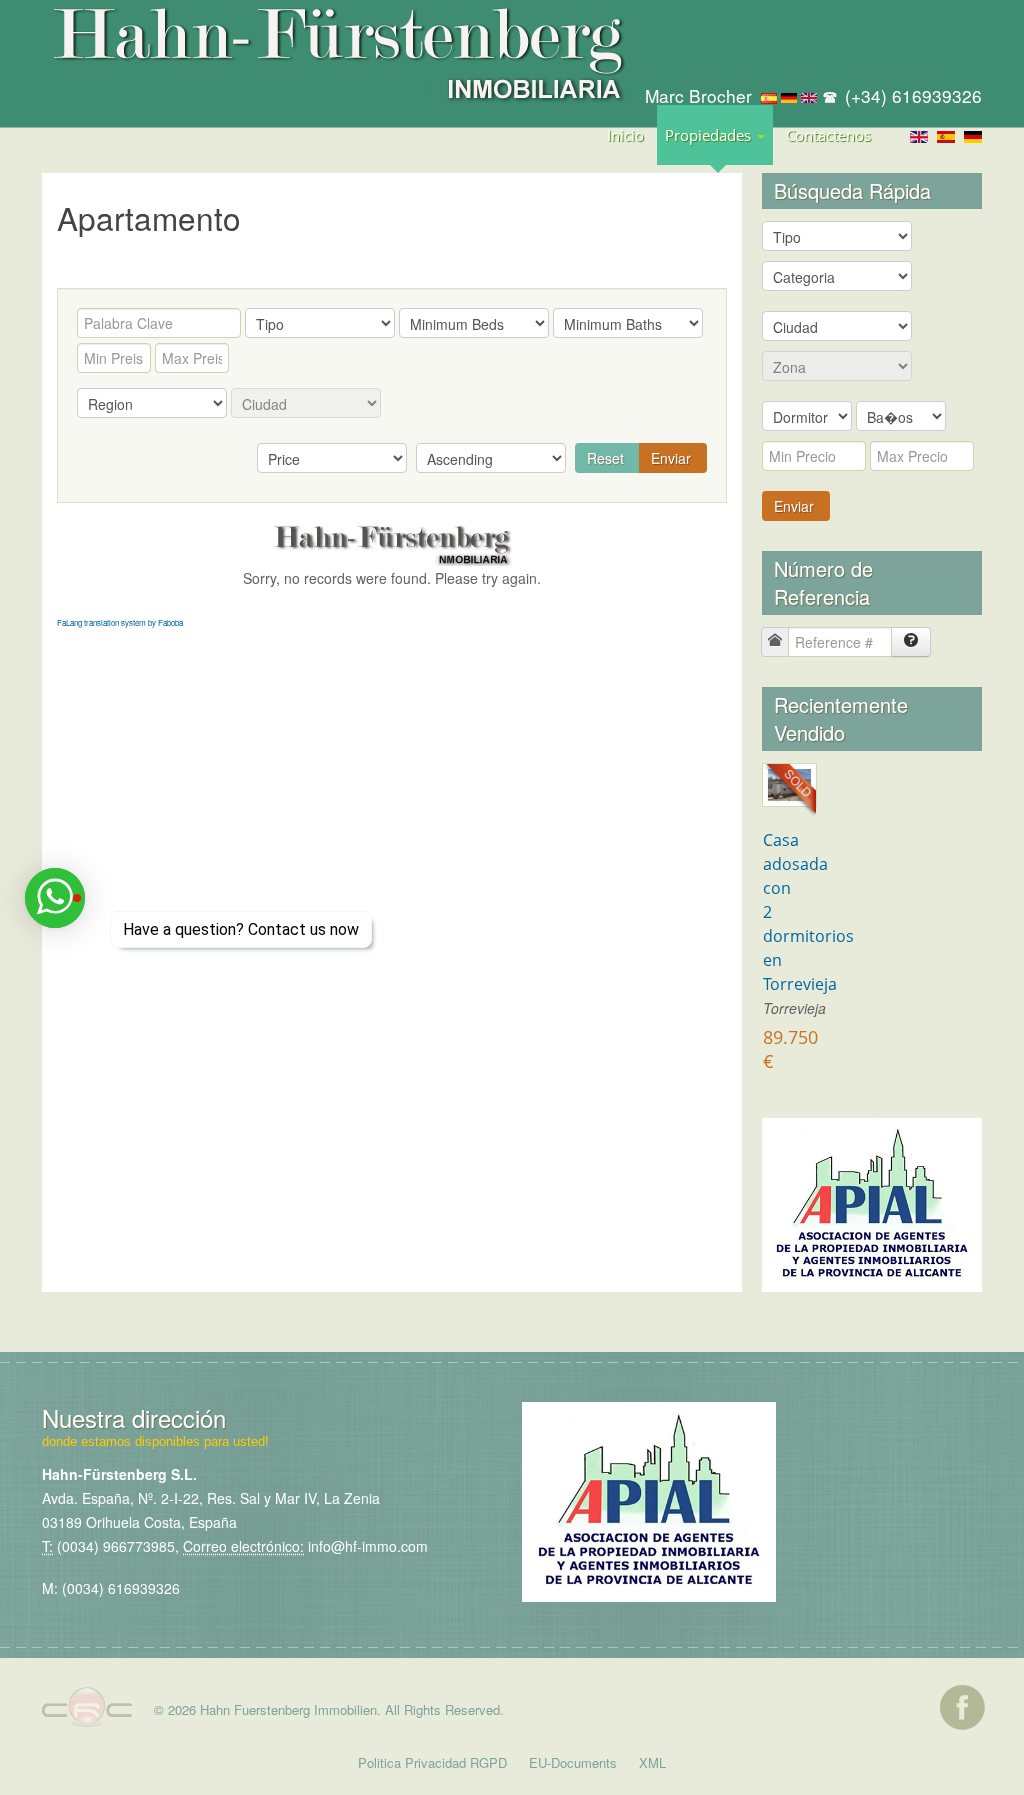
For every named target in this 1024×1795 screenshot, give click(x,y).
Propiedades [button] (710, 135)
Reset (605, 458)
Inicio (625, 135)
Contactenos (828, 135)
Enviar (671, 458)
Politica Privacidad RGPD (432, 1762)
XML (652, 1762)
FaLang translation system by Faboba (120, 622)
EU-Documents (573, 1762)
